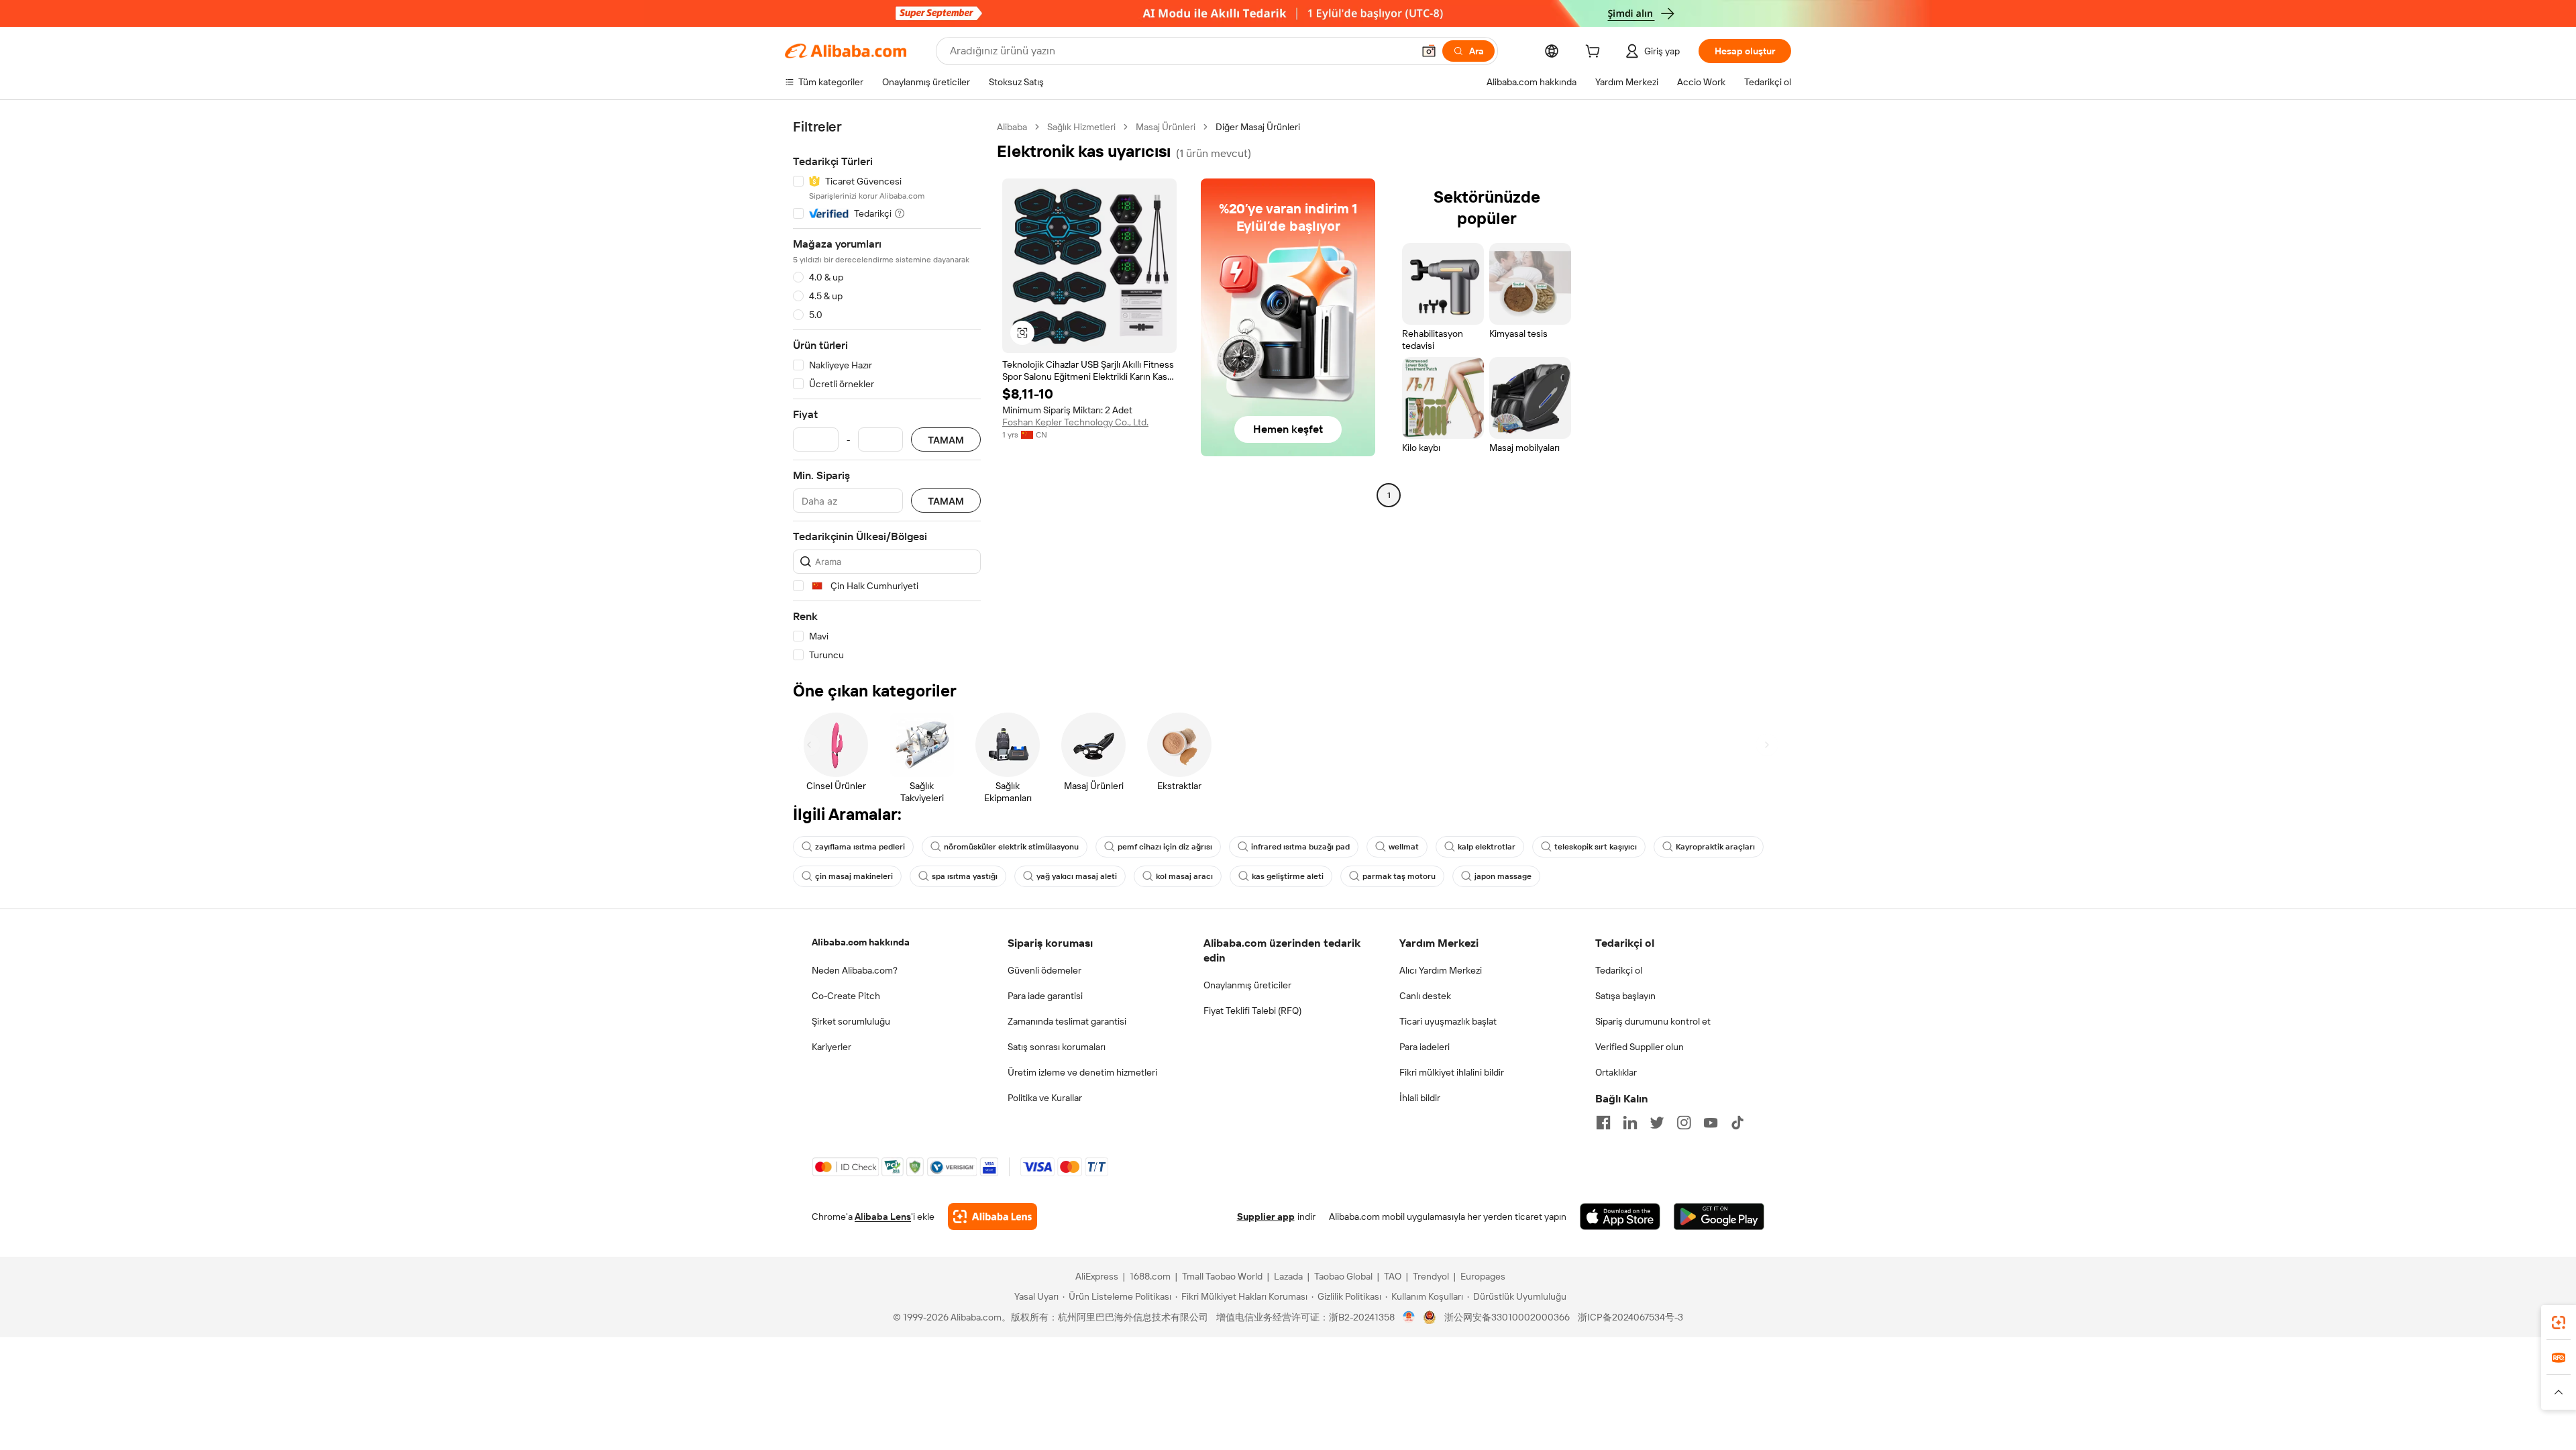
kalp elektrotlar (1487, 847)
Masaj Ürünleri (1166, 127)
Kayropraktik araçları (1715, 847)
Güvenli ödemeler (1044, 970)
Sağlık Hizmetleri (1081, 127)
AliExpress (1097, 1276)
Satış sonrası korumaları (1057, 1047)
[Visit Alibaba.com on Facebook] (1603, 1123)
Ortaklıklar (1616, 1072)
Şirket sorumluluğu (851, 1021)
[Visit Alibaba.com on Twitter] (1657, 1123)
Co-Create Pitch (846, 996)
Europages (1483, 1276)
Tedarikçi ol (1619, 970)
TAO (1393, 1276)
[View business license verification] (1409, 1317)
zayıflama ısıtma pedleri (860, 847)
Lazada (1288, 1276)
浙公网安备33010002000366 (1507, 1317)
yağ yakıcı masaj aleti (1077, 876)
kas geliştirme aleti (1288, 876)
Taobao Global (1343, 1276)
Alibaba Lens (883, 1216)
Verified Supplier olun (1640, 1047)
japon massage (1503, 876)
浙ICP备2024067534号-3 (1630, 1317)
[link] (2559, 1323)
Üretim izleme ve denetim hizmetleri (1082, 1072)
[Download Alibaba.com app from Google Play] (1719, 1216)
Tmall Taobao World (1222, 1276)
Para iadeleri (1425, 1047)
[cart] (1595, 53)
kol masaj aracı (1184, 876)
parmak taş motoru (1399, 876)
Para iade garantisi (1045, 996)
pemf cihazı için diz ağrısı (1165, 847)
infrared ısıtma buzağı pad (1300, 847)
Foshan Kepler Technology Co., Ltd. (1075, 422)
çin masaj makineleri (854, 876)
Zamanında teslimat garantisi (1067, 1021)
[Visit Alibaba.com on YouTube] (1711, 1123)
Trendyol (1431, 1276)
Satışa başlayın (1625, 996)
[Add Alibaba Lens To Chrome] (992, 1216)
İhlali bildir (1420, 1098)
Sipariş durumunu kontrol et (1653, 1021)
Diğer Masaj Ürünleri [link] (1258, 127)
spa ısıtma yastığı (965, 876)
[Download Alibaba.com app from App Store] (1620, 1216)
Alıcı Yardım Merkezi (1441, 970)
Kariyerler (831, 1047)
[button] (1429, 51)
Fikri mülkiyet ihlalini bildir (1452, 1072)
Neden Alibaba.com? (855, 970)
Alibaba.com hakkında (861, 942)
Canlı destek (1425, 996)
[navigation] (887, 391)
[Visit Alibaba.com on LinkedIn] (1630, 1123)
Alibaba (1012, 127)
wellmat (1404, 847)
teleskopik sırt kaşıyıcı (1596, 847)
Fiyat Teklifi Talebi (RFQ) (1252, 1011)
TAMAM (946, 440)
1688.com (1150, 1276)
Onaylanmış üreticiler (1247, 985)
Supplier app (1266, 1216)
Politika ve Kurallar (1045, 1098)
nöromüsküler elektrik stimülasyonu (1011, 847)
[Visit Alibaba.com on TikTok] (1737, 1123)
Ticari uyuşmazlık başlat (1448, 1021)
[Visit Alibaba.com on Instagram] (1684, 1123)
